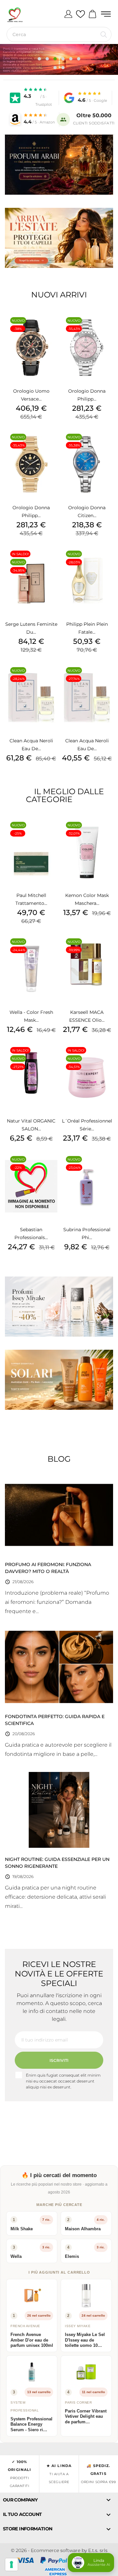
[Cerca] (104, 34)
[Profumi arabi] (59, 165)
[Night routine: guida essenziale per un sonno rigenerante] (59, 1809)
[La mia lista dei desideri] (80, 14)
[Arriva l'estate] (59, 238)
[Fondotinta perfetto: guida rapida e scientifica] (59, 1667)
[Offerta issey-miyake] (59, 1307)
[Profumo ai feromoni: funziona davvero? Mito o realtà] (59, 1515)
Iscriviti (59, 2060)
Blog (59, 1459)
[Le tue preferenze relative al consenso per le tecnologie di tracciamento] (11, 2565)
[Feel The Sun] (59, 1380)
